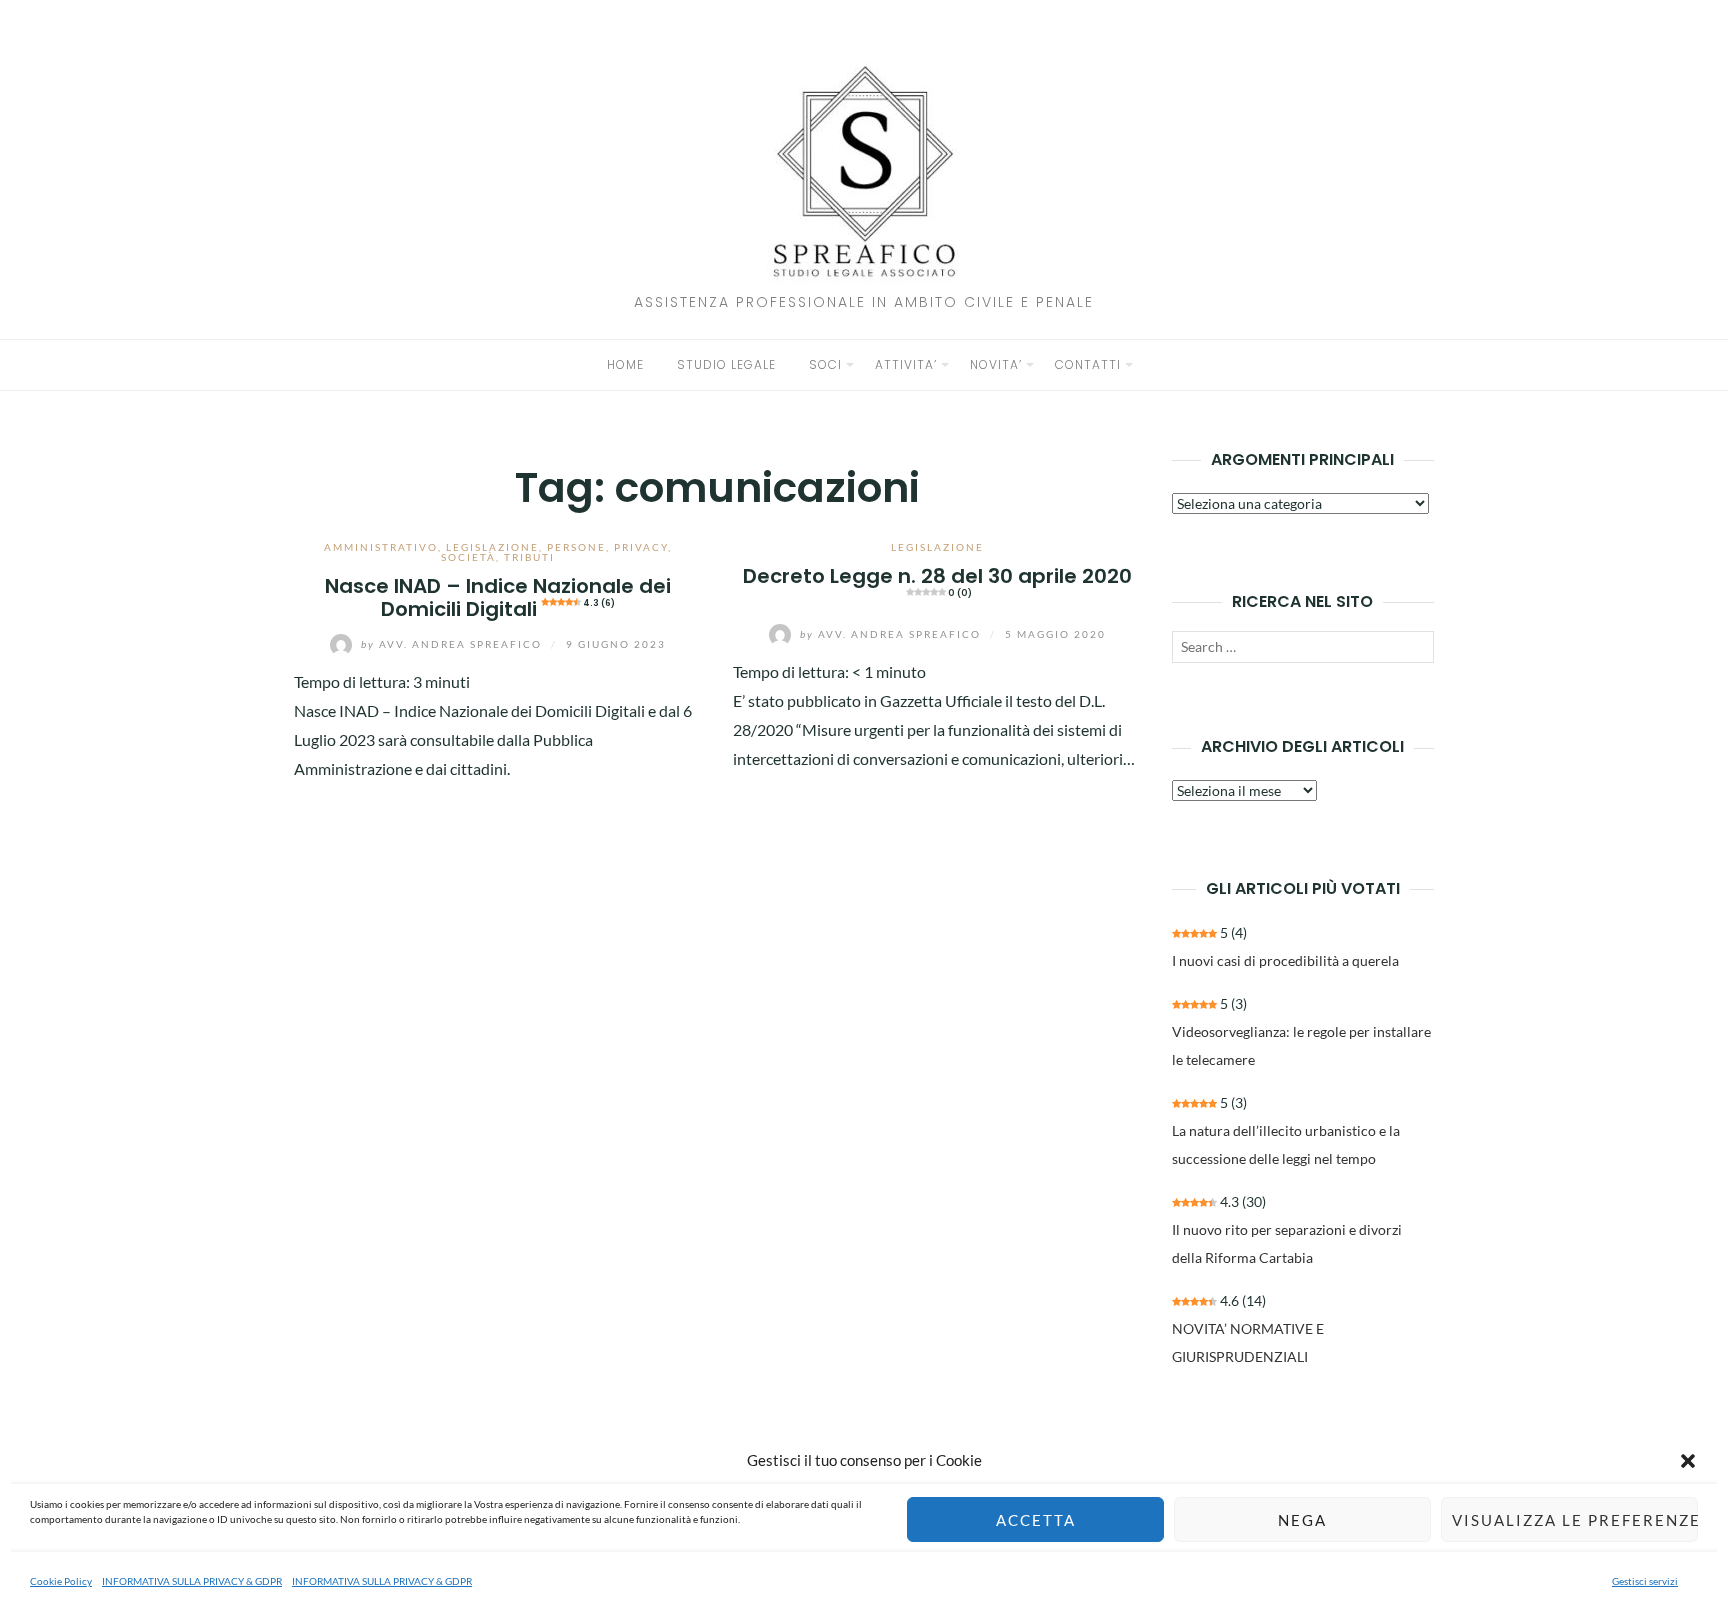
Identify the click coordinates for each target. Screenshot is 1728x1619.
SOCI (825, 364)
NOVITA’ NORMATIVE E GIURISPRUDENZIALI (1248, 1342)
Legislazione (492, 547)
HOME (625, 364)
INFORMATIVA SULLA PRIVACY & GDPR (192, 1581)
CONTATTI (1088, 364)
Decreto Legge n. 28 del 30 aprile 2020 (937, 580)
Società (468, 557)
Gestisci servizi (1645, 1581)
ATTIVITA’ (906, 364)
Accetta (1036, 1520)
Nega (1302, 1520)
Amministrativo (381, 547)
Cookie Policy (61, 1581)
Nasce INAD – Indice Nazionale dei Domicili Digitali (498, 597)
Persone (576, 547)
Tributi (529, 557)
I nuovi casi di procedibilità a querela (1285, 960)
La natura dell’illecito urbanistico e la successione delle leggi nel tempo (1286, 1144)
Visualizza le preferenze (1575, 1520)
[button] (1688, 1461)
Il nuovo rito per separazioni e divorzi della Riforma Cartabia (1287, 1243)
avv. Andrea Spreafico (453, 644)
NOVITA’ (996, 364)
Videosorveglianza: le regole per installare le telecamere (1301, 1045)
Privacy (641, 547)
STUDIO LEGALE (726, 364)
